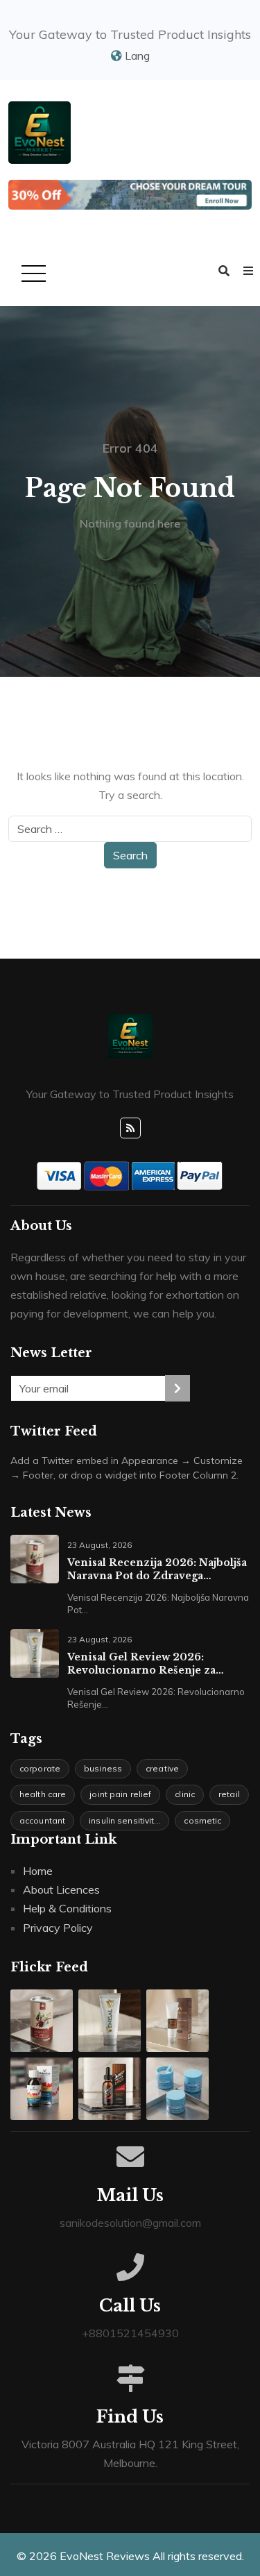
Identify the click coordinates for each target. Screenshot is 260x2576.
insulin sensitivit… (124, 1820)
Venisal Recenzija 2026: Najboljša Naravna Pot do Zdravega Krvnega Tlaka (157, 1569)
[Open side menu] (248, 271)
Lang (136, 56)
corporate (40, 1768)
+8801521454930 (130, 2333)
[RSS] (130, 1128)
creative (162, 1768)
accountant (42, 1820)
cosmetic (202, 1820)
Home (38, 1871)
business (103, 1768)
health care (43, 1794)
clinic (185, 1794)
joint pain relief (120, 1794)
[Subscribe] (177, 1388)
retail (229, 1794)
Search (130, 855)
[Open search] (224, 271)
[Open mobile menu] (31, 275)
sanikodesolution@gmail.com (130, 2223)
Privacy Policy (58, 1928)
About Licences (61, 1889)
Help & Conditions (67, 1908)
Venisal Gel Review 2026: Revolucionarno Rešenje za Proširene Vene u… (141, 1664)
